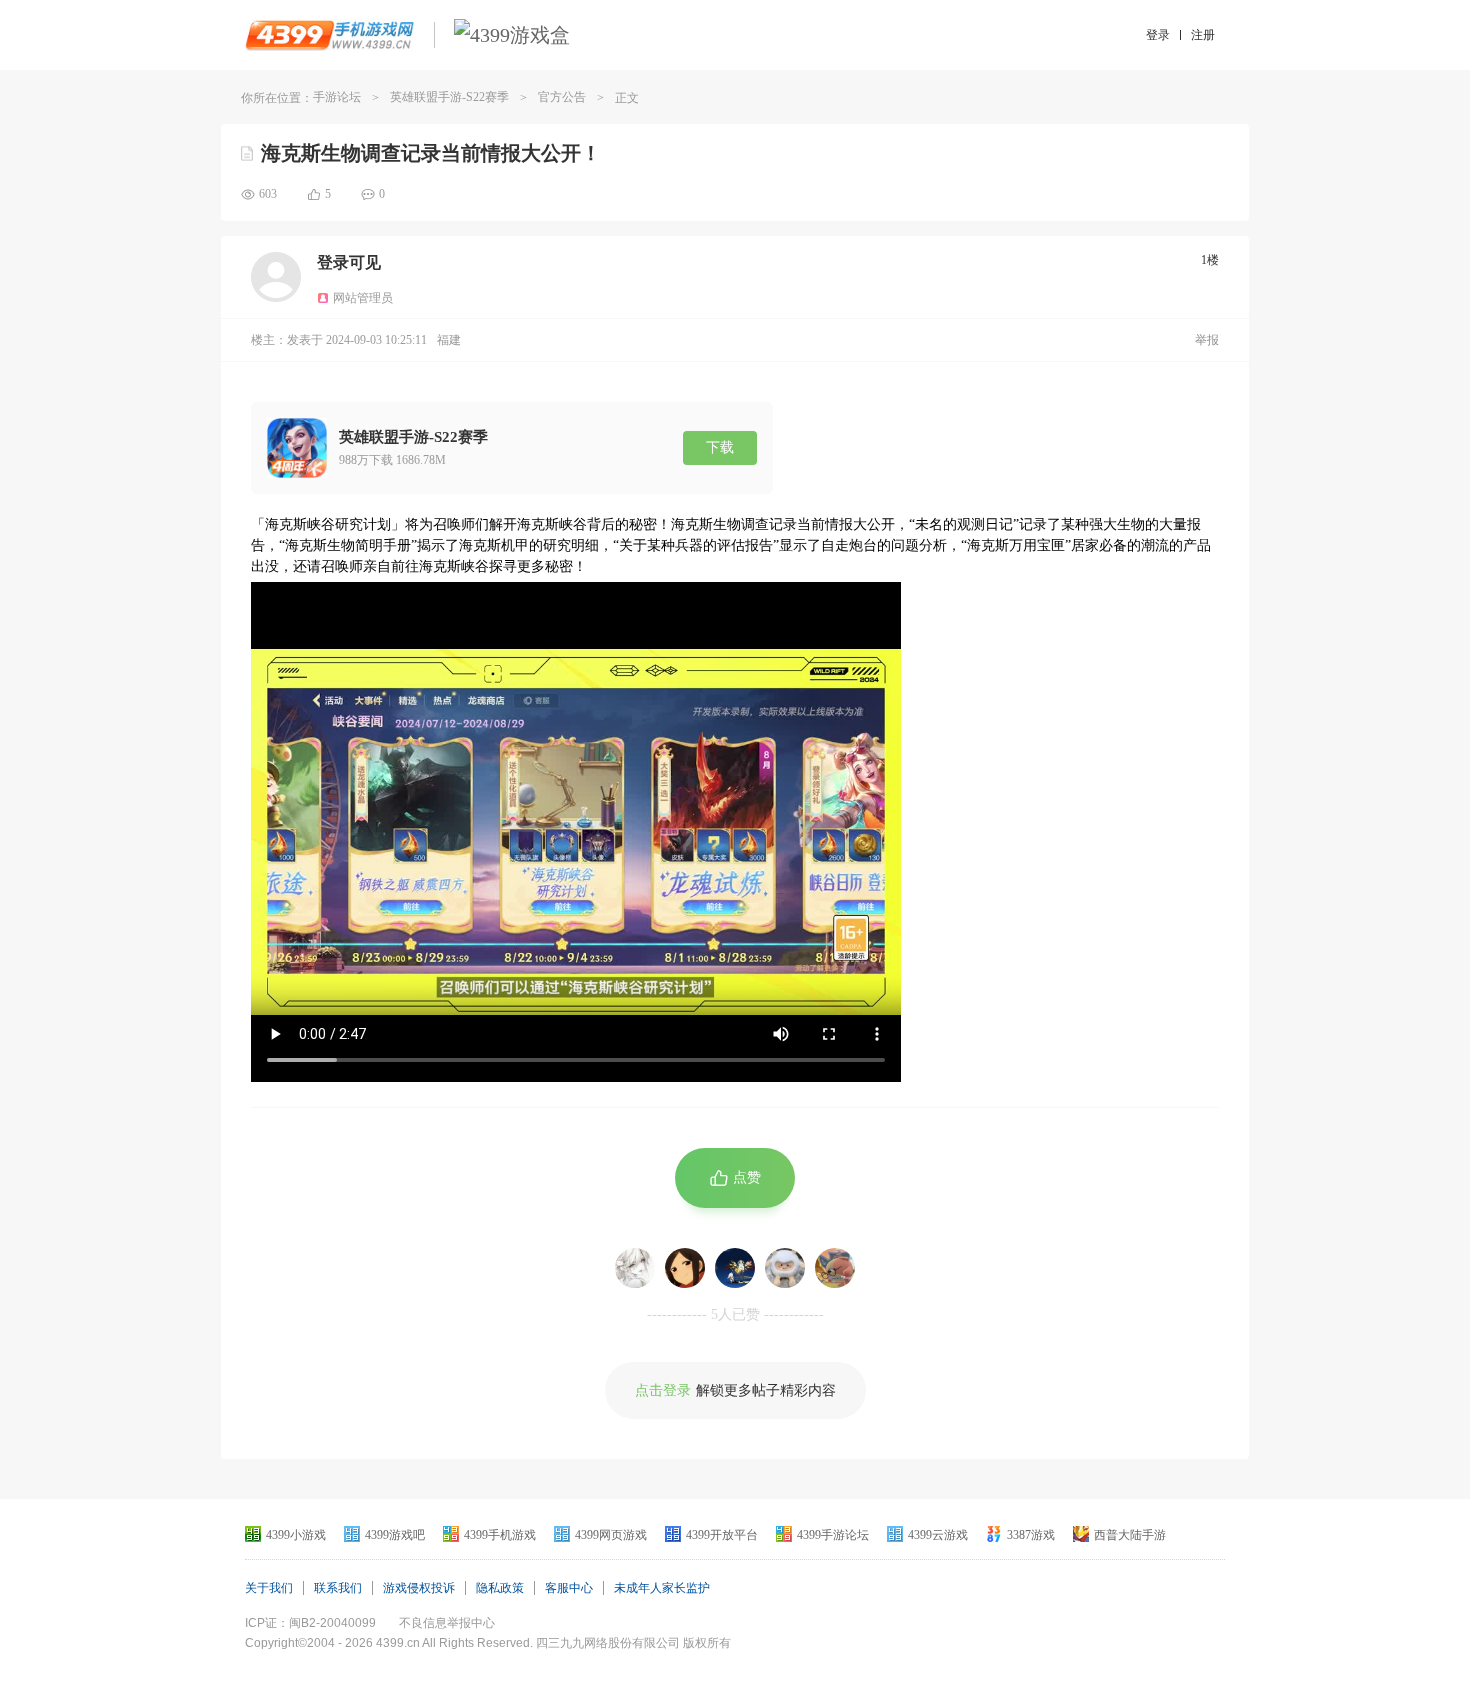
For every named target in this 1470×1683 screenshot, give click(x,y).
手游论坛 (337, 97)
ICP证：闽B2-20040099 (310, 1623)
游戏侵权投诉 (419, 1588)
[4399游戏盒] (512, 35)
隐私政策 (500, 1588)
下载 (720, 447)
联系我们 (338, 1588)
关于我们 (269, 1588)
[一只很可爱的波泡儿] (835, 1268)
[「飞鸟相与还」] (635, 1268)
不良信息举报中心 (447, 1623)
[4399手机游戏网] (329, 35)
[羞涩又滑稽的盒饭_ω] (785, 1268)
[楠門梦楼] (735, 1268)
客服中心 (569, 1588)
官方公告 (562, 97)
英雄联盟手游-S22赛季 (449, 97)
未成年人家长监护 (662, 1588)
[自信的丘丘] (685, 1268)
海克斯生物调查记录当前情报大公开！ (431, 153)
